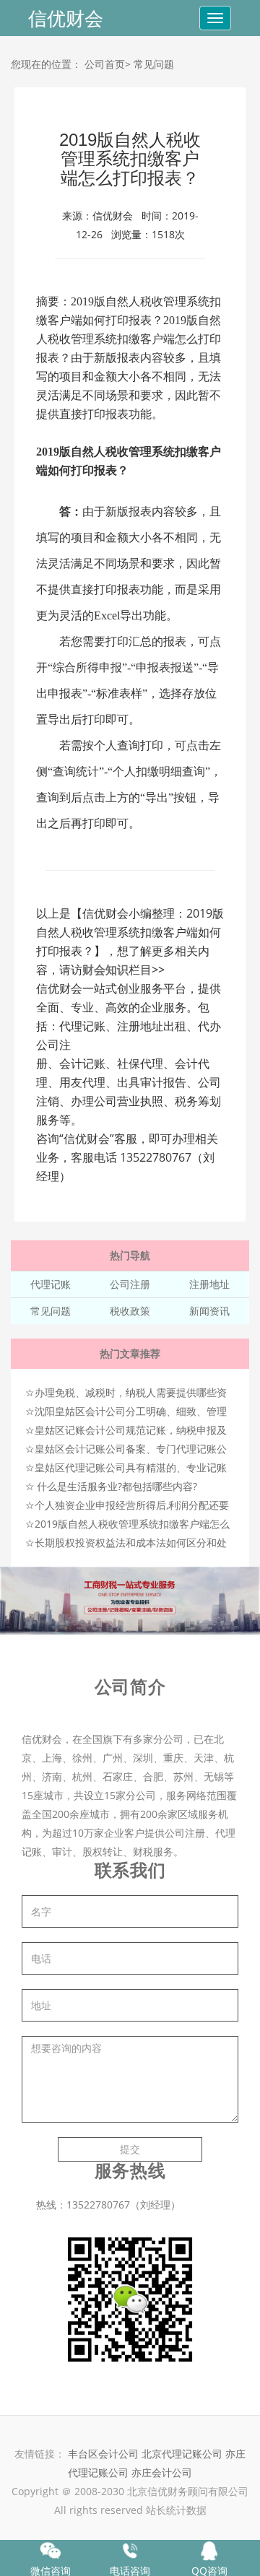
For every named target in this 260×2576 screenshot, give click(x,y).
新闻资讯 (209, 1311)
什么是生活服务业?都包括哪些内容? (117, 1486)
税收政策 (130, 1311)
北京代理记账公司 (182, 2454)
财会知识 (105, 970)
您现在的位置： (46, 64)
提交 (130, 2149)
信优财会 (66, 18)
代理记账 (51, 1284)
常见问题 (154, 64)
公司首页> (108, 64)
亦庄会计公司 (162, 2472)
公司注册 (130, 1284)
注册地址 (209, 1284)
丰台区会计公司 (103, 2454)
